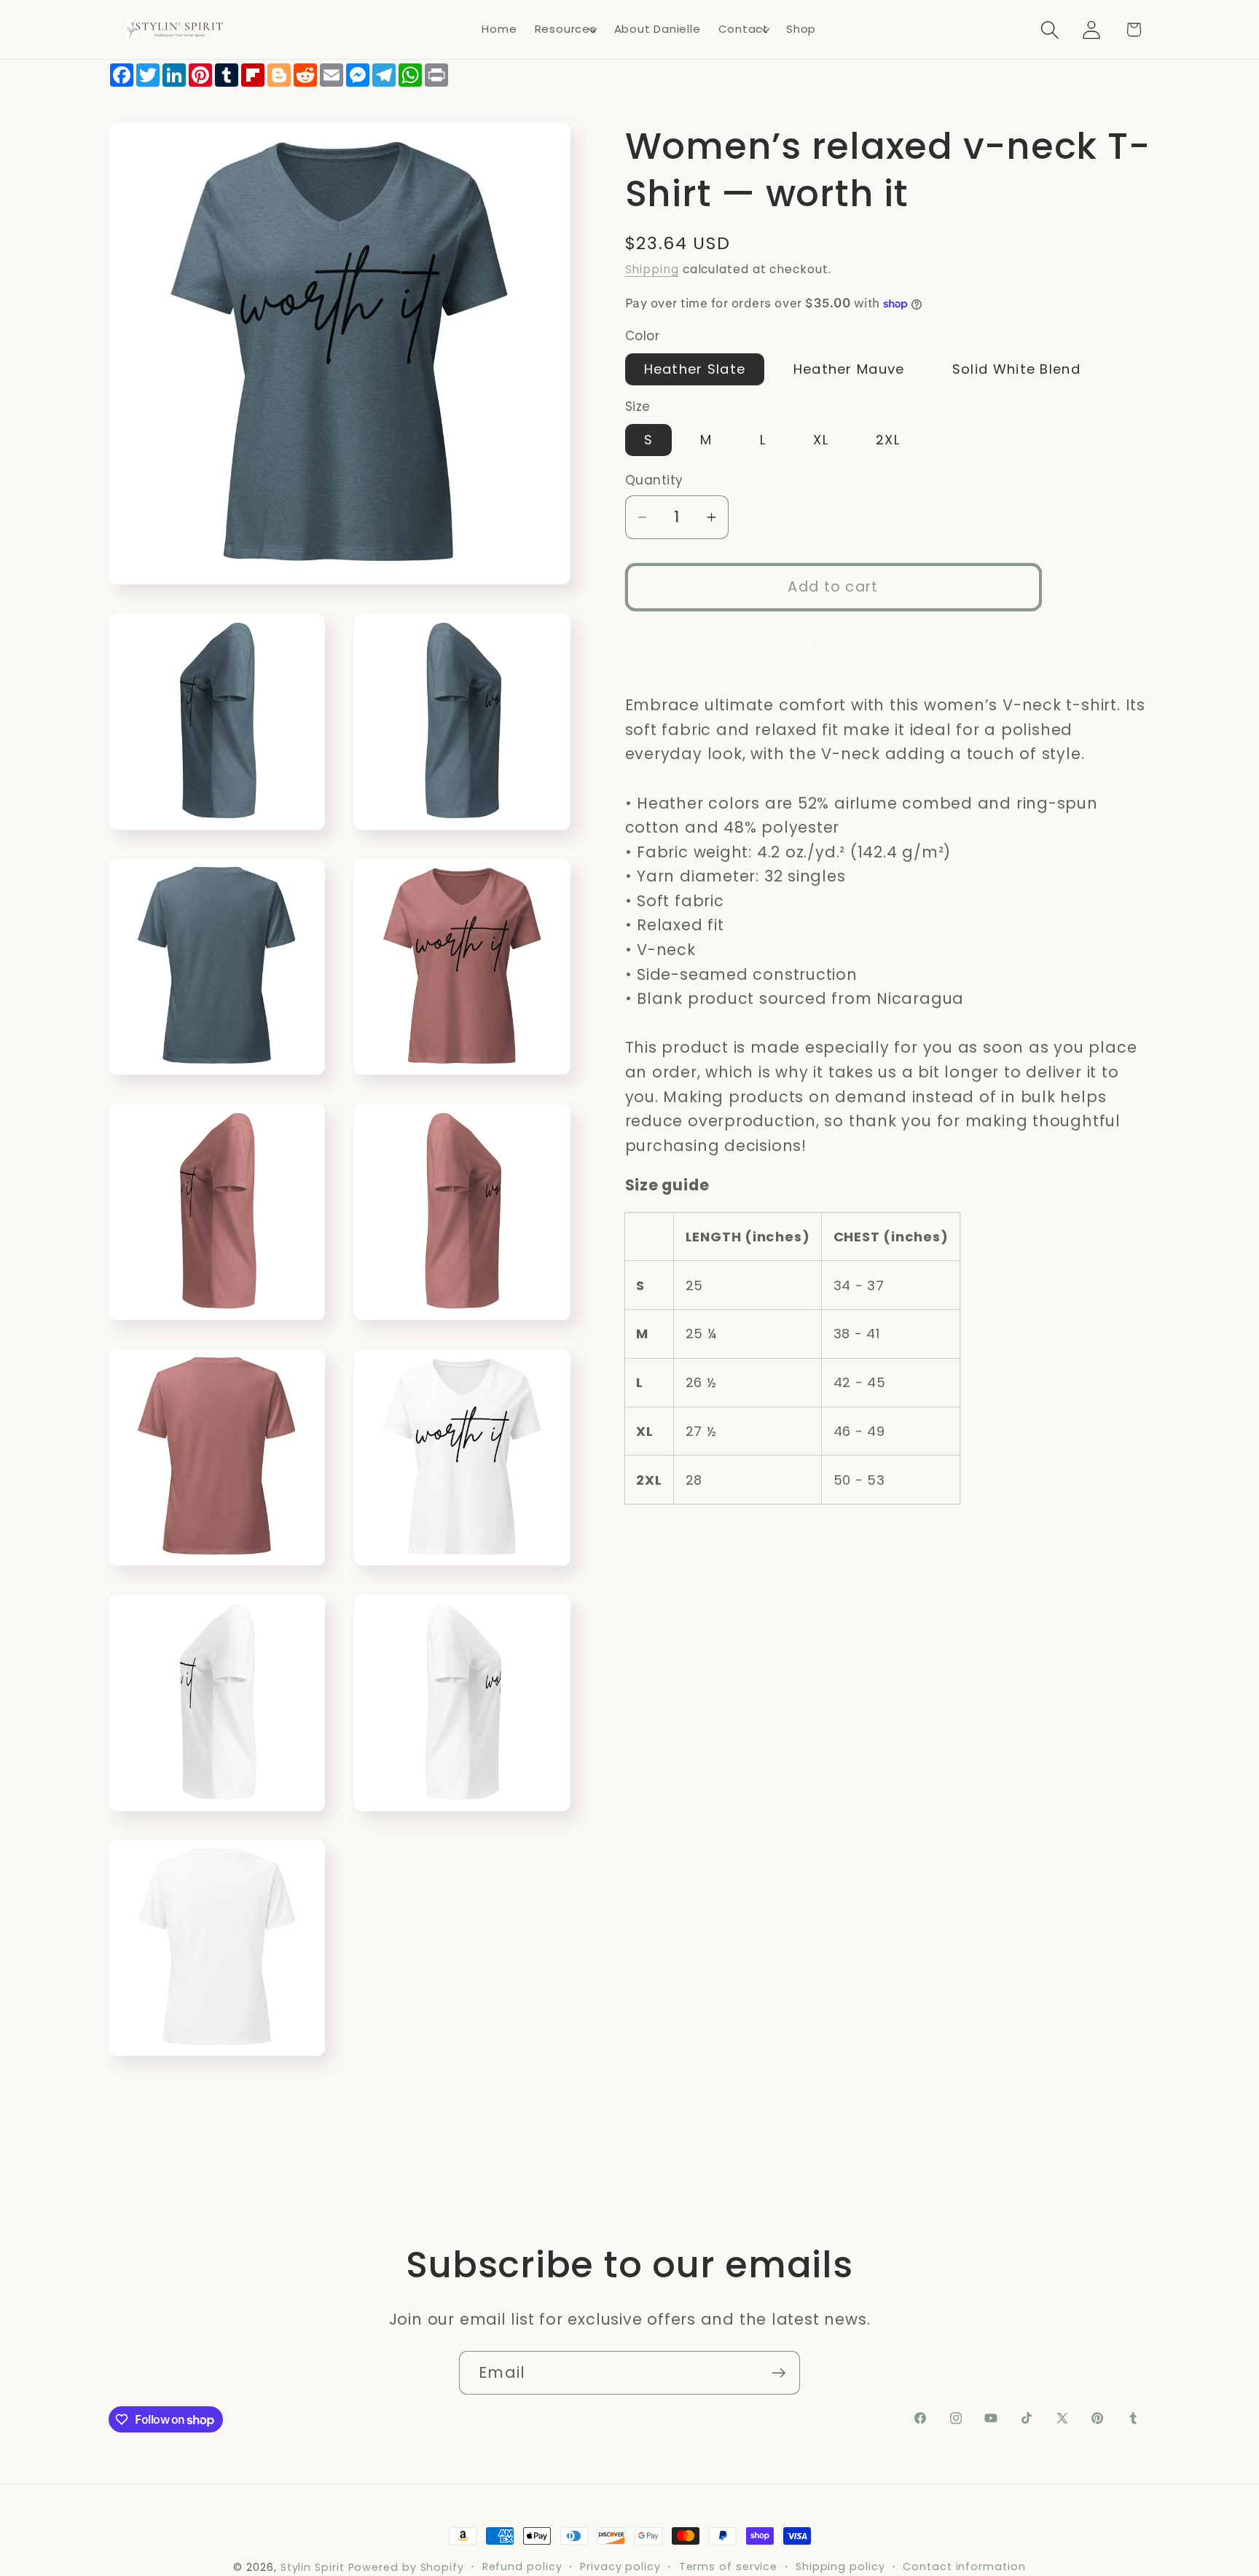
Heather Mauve (849, 369)
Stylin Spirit (313, 2567)
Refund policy (522, 2567)
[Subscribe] (778, 2373)
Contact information (964, 2567)
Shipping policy (840, 2567)
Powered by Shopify (406, 2567)
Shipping (652, 269)
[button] (566, 30)
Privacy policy (620, 2567)
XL (821, 440)
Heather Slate (695, 369)
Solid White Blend (1016, 369)
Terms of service (729, 2567)
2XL (888, 440)
